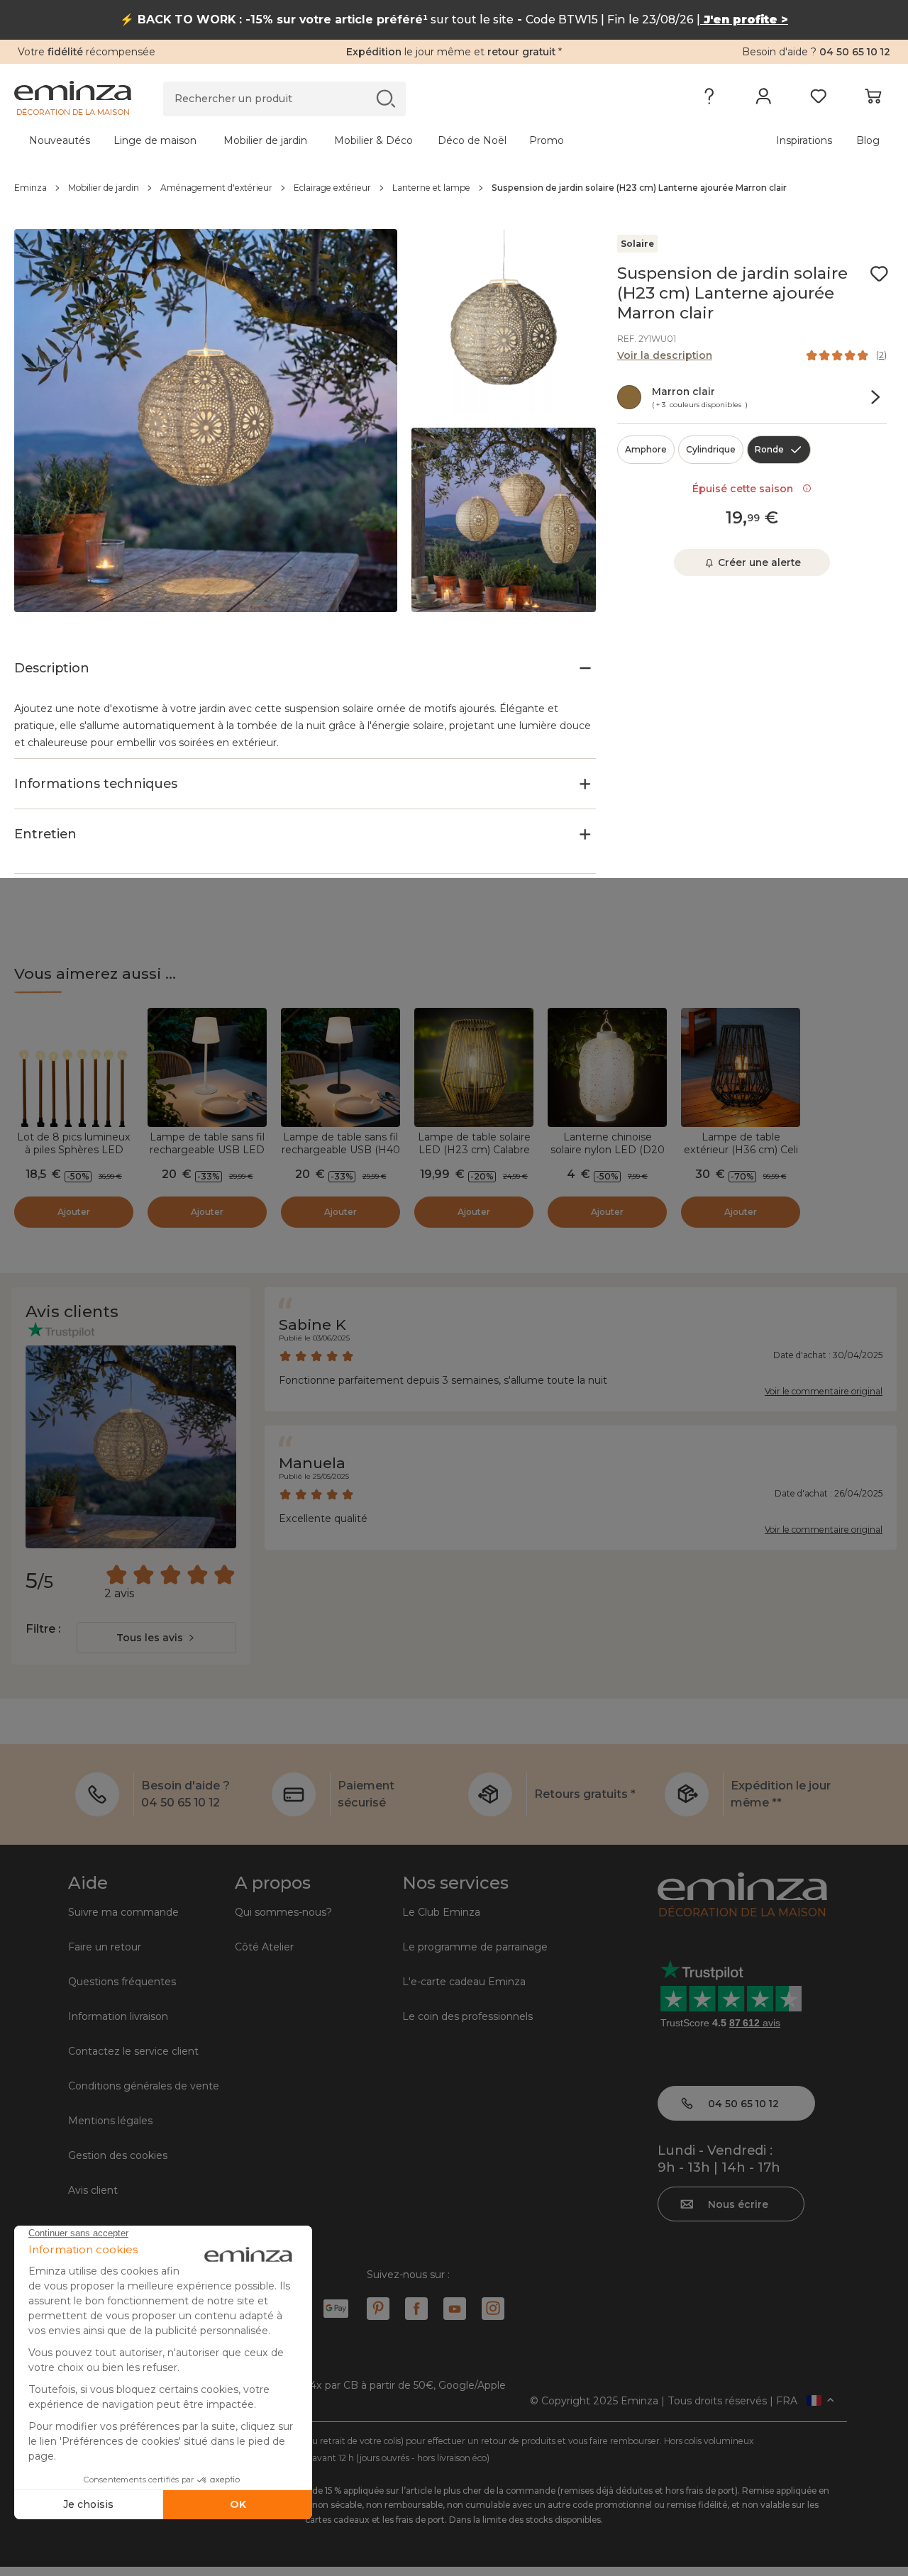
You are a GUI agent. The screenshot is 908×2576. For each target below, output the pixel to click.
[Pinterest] (378, 2309)
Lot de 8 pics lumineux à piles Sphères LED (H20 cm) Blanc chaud (74, 1150)
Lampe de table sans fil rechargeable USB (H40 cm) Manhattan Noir (341, 1150)
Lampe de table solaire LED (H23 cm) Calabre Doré (474, 1150)
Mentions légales (110, 2121)
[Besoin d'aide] (709, 99)
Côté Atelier (264, 1947)
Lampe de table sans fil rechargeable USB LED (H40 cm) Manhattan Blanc (207, 1156)
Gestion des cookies (118, 2155)
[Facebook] (416, 2309)
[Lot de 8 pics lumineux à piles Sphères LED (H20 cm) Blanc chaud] (74, 1067)
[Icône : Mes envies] (879, 274)
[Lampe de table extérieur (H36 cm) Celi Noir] (741, 1067)
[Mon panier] (873, 99)
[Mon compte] (764, 99)
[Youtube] (455, 2309)
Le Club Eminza (441, 1912)
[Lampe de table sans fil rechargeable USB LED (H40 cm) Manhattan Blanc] (207, 1067)
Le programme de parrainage (475, 1947)
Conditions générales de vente (144, 2086)
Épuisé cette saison (746, 489)
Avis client (93, 2190)
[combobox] (156, 1638)
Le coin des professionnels (467, 2016)
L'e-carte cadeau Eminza (464, 1982)
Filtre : (43, 1629)
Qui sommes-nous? (283, 1912)
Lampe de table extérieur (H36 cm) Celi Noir (741, 1150)
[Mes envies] (818, 99)
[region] (454, 188)
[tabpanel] (346, 140)
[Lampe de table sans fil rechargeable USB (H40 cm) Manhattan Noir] (340, 1067)
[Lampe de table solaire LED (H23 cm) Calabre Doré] (474, 1067)
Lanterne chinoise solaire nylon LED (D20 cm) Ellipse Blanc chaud (608, 1150)
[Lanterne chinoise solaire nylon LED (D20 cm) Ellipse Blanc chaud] (607, 1067)
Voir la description (665, 355)
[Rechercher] (386, 98)
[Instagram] (493, 2309)
